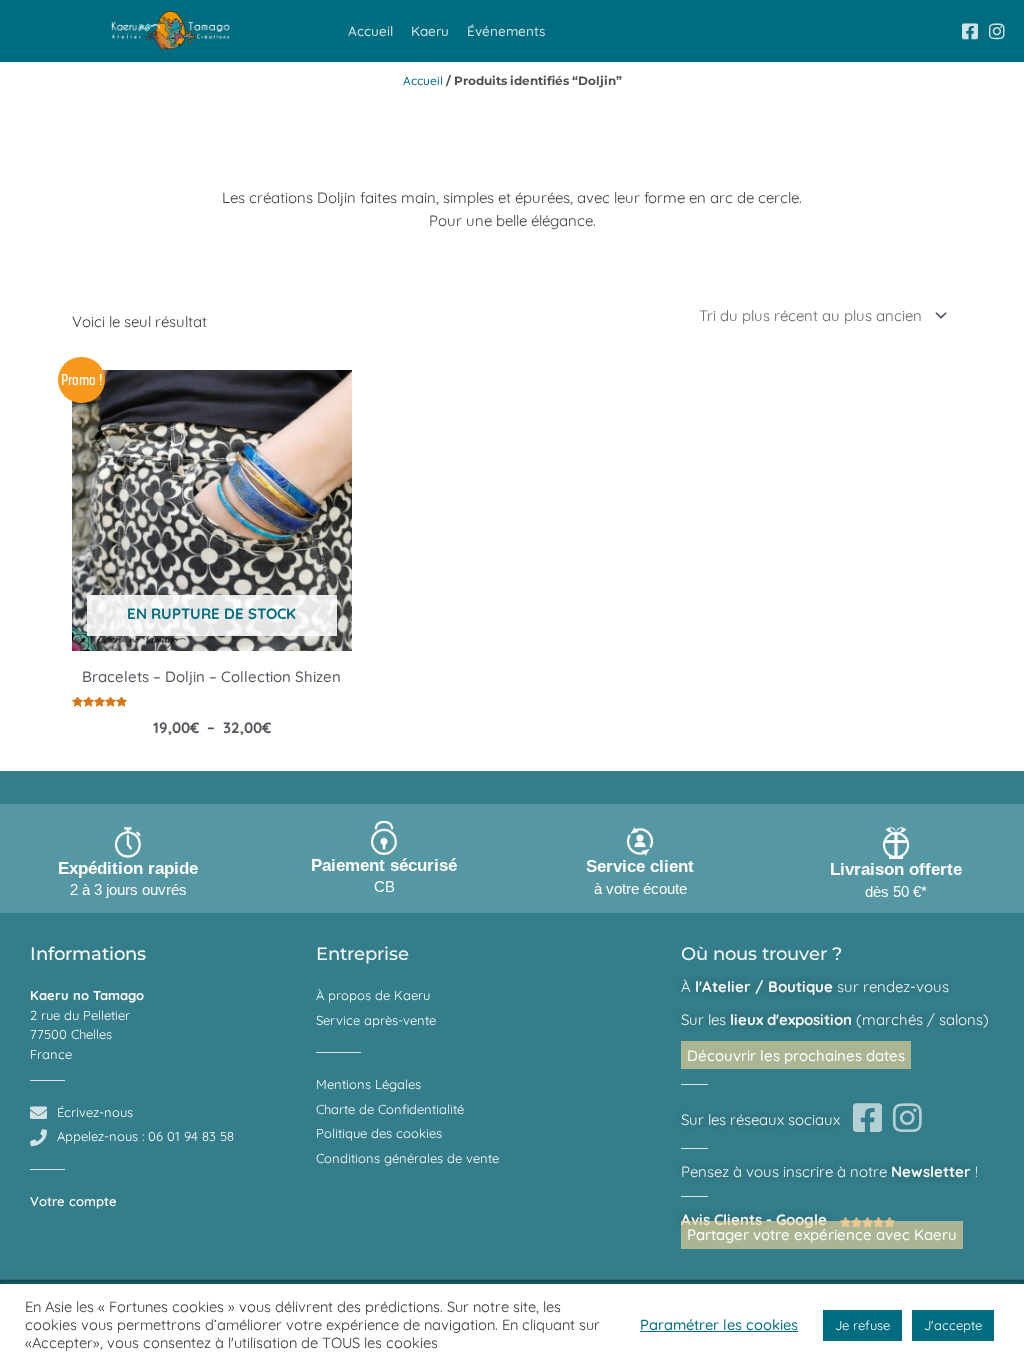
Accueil (370, 30)
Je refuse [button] (862, 1325)
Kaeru (430, 30)
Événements (506, 30)
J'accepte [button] (953, 1325)
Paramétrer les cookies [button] (719, 1324)
